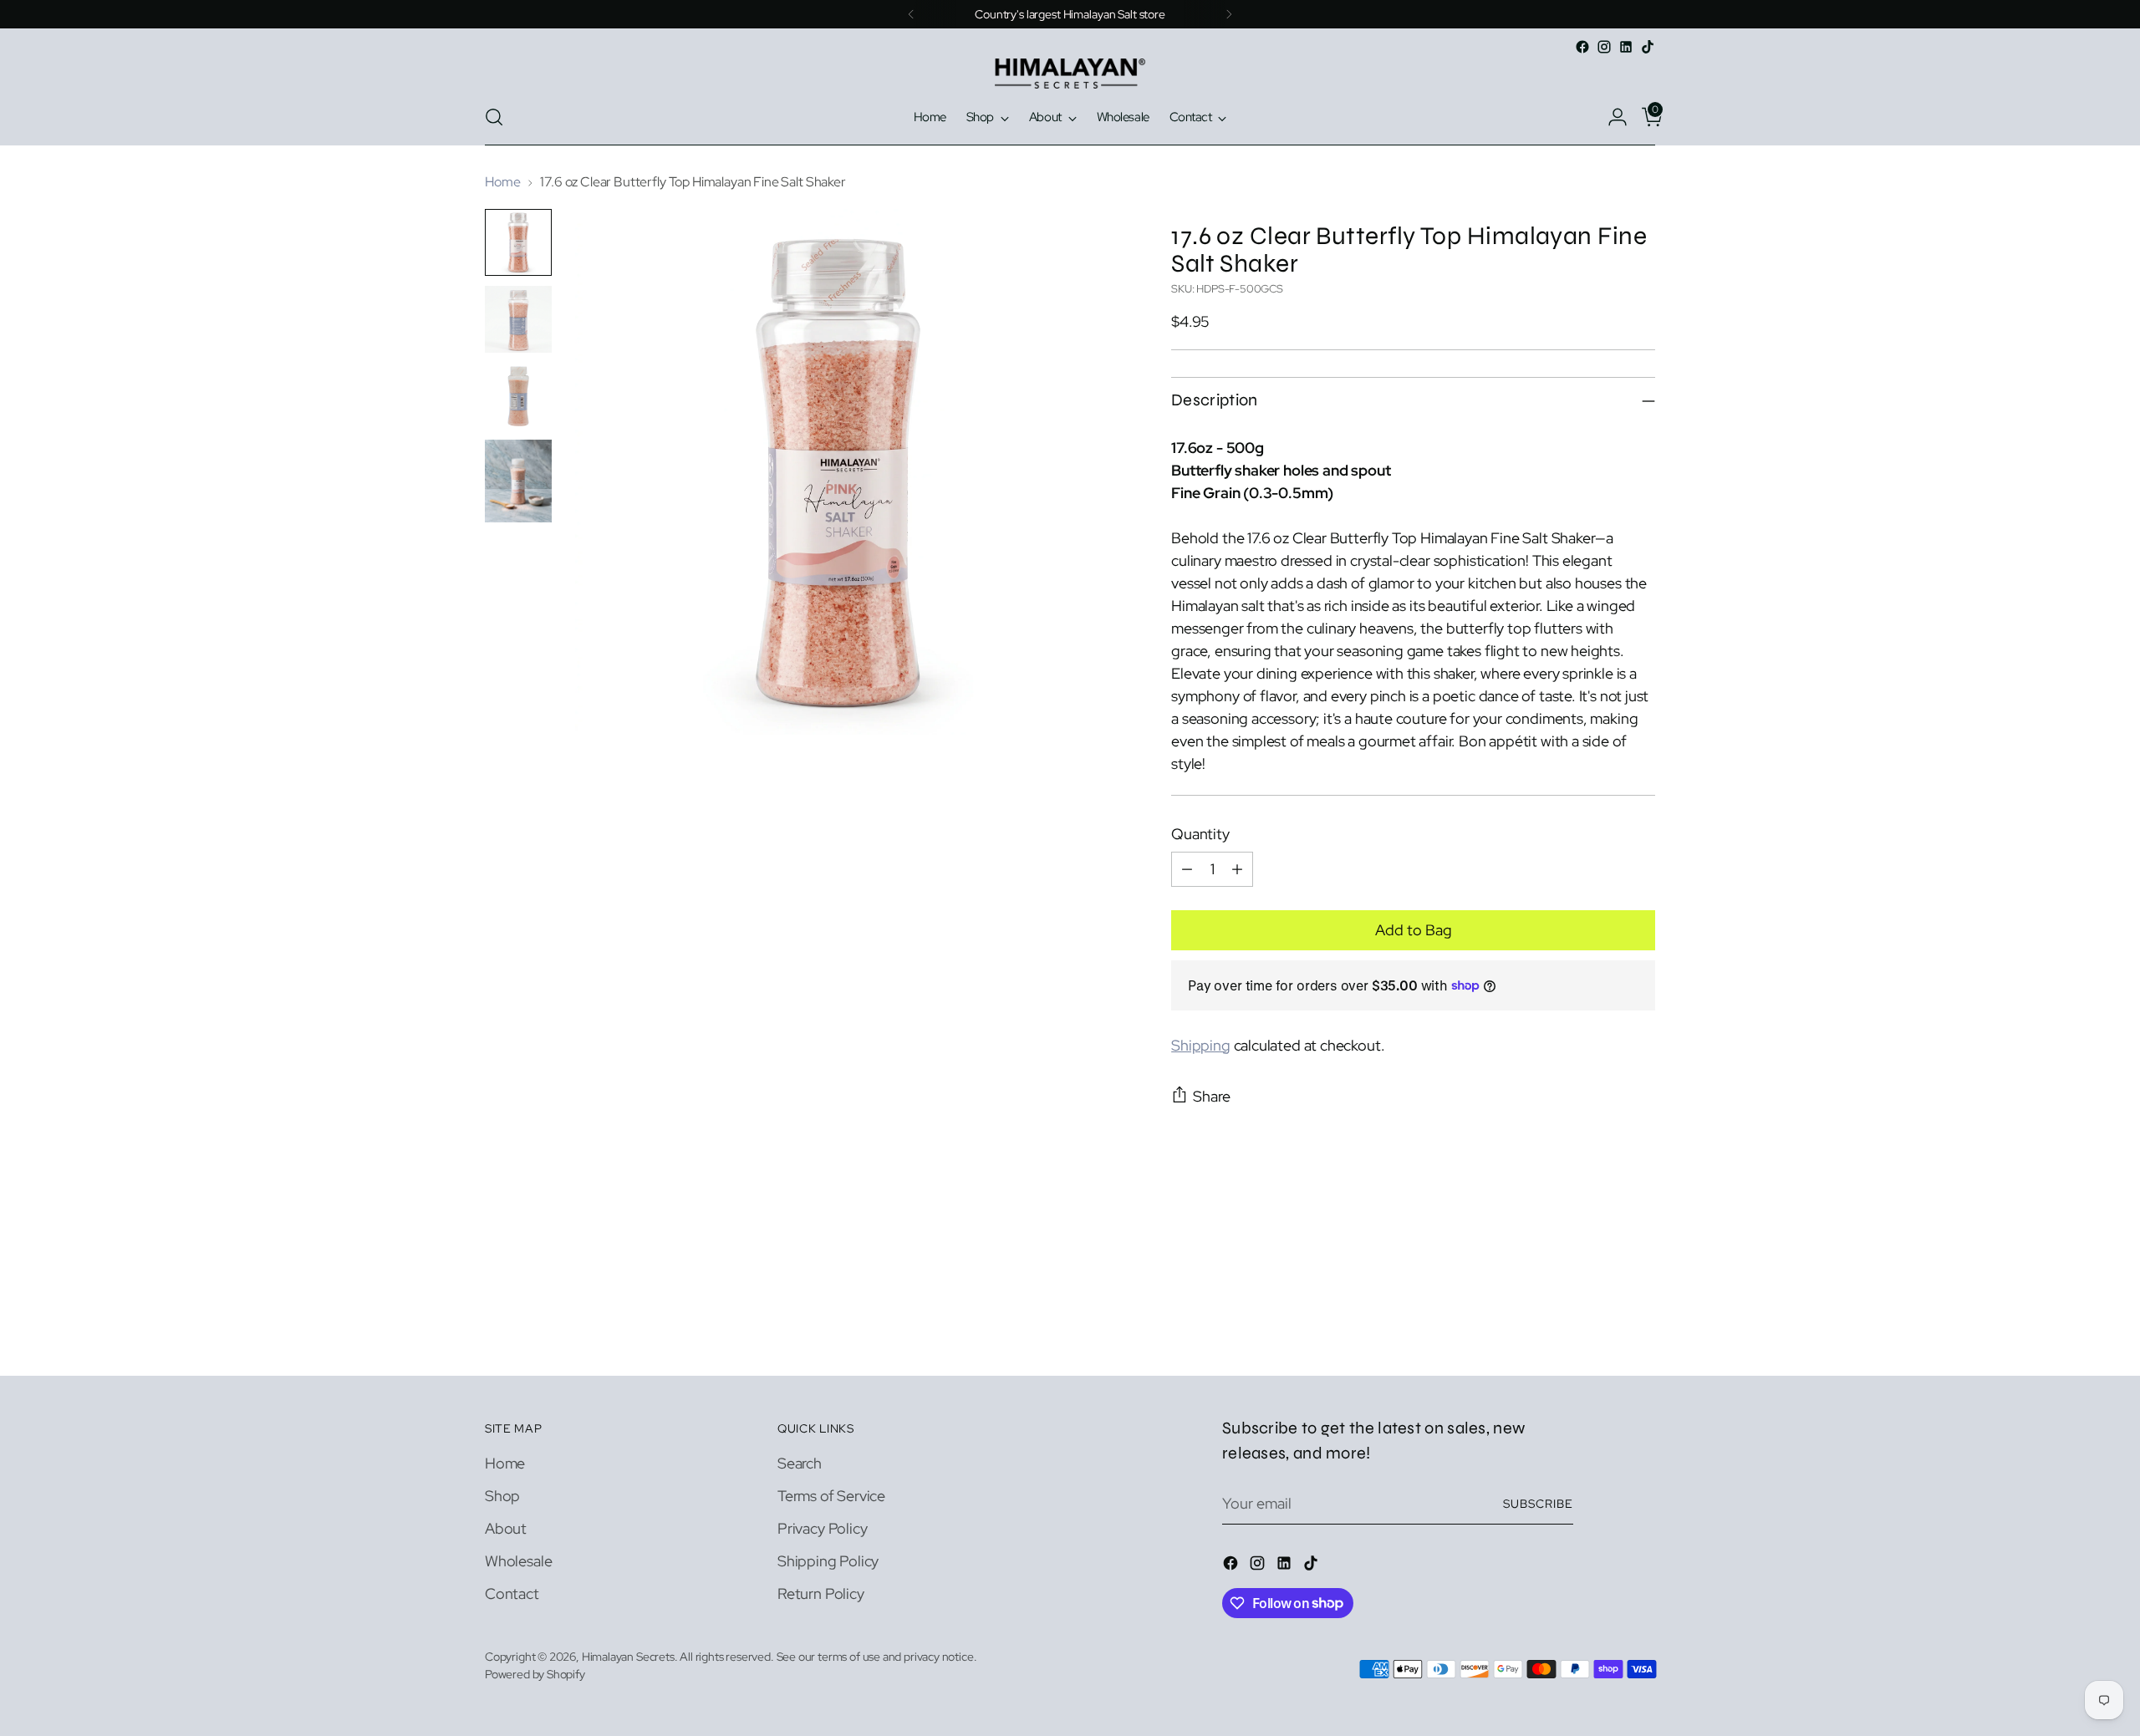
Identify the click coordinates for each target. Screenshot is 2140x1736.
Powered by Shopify (535, 1674)
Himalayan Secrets (628, 1657)
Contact (512, 1593)
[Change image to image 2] (518, 319)
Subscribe (1538, 1504)
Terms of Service (831, 1496)
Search (800, 1463)
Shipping (1201, 1045)
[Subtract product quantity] (1187, 869)
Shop (502, 1496)
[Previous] (911, 14)
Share (1212, 1096)
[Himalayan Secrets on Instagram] (1604, 47)
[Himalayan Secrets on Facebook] (1582, 47)
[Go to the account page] (1611, 117)
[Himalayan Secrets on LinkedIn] (1626, 47)
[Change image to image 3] (518, 396)
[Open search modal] (494, 117)
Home (502, 182)
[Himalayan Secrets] (1070, 74)
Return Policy (821, 1593)
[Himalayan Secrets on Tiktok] (1648, 47)
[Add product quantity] (1237, 869)
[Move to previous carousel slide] (1602, 1319)
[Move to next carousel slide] (1641, 1318)
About (506, 1528)
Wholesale (518, 1561)
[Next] (1229, 14)
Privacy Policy (822, 1528)
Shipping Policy (828, 1561)
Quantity (1200, 834)
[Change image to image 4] (518, 481)
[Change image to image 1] (518, 242)
